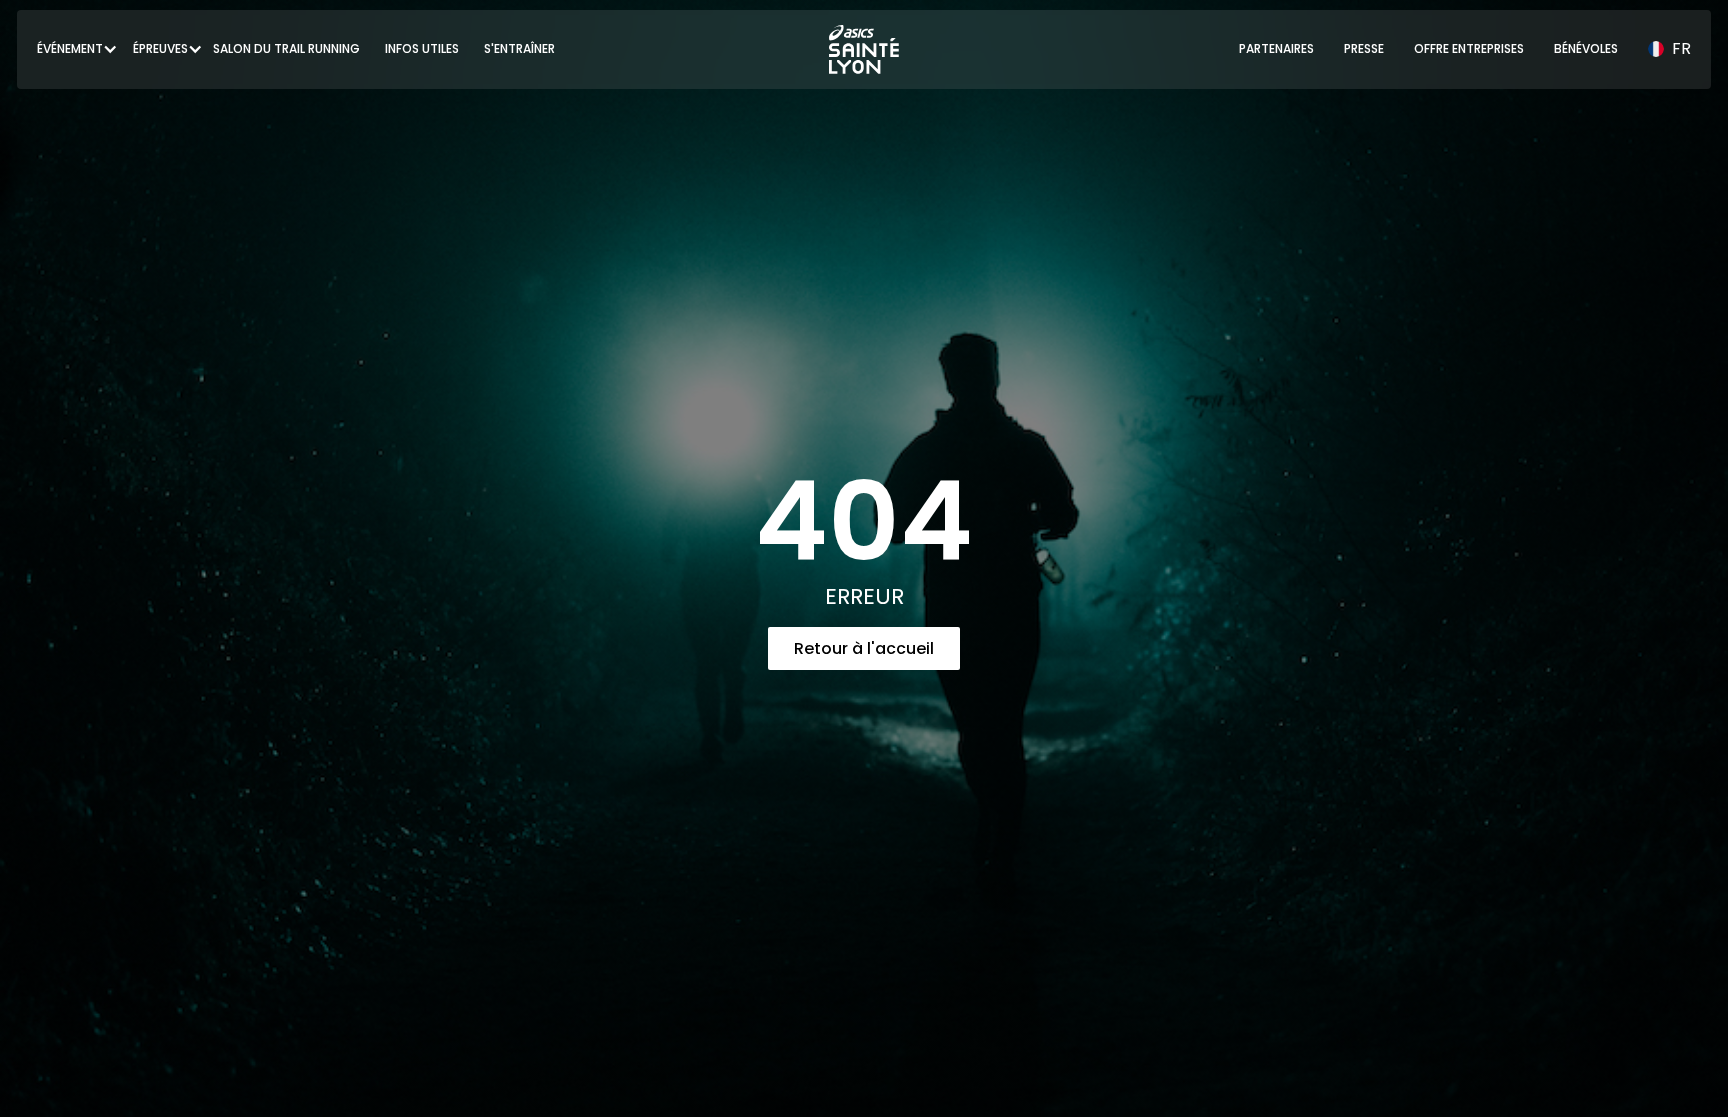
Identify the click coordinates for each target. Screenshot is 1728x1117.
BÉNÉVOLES (1586, 48)
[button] (70, 49)
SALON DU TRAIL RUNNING (286, 48)
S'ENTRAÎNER (519, 48)
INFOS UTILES (422, 48)
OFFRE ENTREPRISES (1469, 48)
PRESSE (1364, 48)
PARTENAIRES (1276, 48)
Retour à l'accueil (864, 648)
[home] (864, 49)
